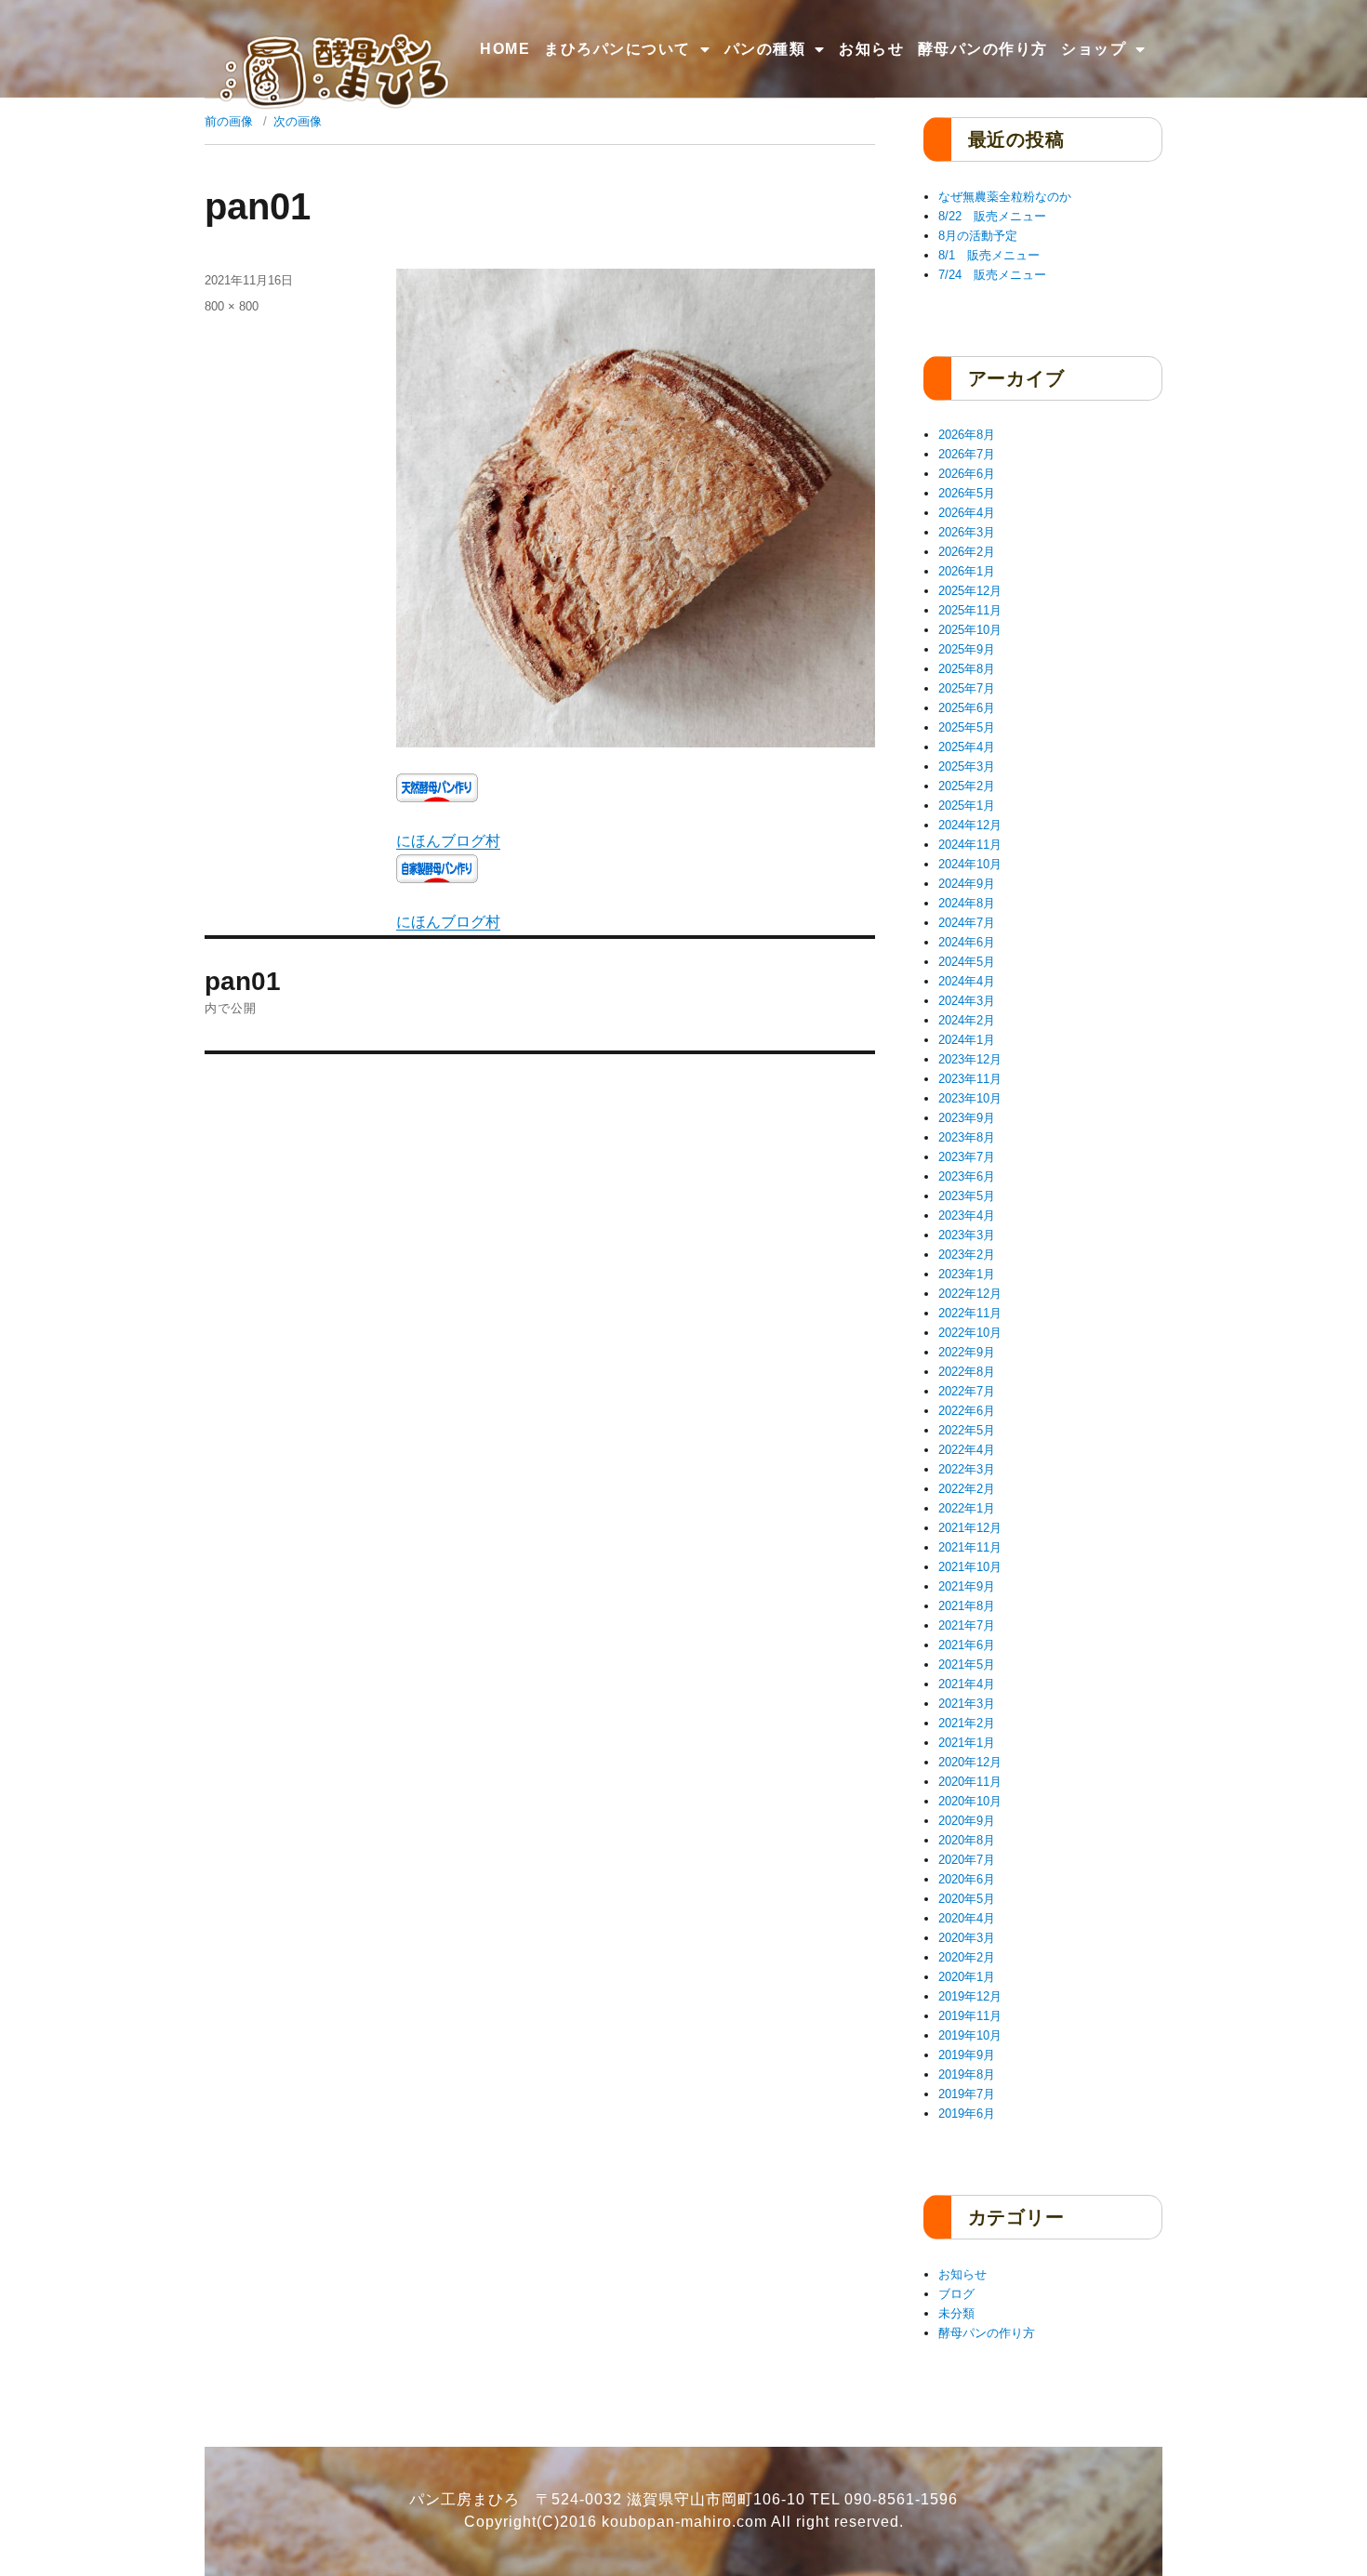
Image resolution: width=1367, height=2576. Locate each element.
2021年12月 (970, 1528)
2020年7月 (967, 1860)
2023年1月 (967, 1274)
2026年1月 (967, 571)
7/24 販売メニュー (992, 275)
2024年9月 (967, 884)
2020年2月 (967, 1957)
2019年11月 (970, 2016)
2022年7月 (967, 1391)
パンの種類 (765, 49)
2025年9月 (967, 649)
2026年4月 (967, 513)
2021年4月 (967, 1684)
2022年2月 (967, 1489)
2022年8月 (967, 1372)
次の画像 (298, 121)
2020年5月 (967, 1899)
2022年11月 (970, 1313)
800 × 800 (232, 306)
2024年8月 (967, 903)
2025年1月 (967, 806)
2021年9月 (967, 1586)
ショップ (1094, 49)
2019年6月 (967, 2114)
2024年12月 (970, 825)
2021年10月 (970, 1567)
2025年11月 (970, 610)
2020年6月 (967, 1879)
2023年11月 (970, 1079)
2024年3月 (967, 1001)
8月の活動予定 (978, 236)
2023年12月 (970, 1059)
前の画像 (229, 121)
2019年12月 (970, 1996)
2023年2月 (967, 1255)
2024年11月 (970, 845)
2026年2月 (967, 552)
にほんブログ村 (448, 841)
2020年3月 (967, 1938)
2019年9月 (967, 2055)
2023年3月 (967, 1235)
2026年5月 (967, 493)
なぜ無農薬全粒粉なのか (1005, 197)
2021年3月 (967, 1704)
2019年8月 (967, 2074)
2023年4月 (967, 1215)
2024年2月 (967, 1020)
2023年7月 (967, 1157)
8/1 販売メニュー (989, 255)
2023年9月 (967, 1118)
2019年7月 (967, 2094)
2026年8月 (967, 435)
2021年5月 (967, 1664)
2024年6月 (967, 942)
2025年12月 (970, 591)
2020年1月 (967, 1977)
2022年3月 (967, 1469)
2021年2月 (967, 1723)
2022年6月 (967, 1411)
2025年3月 (967, 766)
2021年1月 (967, 1743)
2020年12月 (970, 1762)
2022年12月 (970, 1294)
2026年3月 (967, 532)
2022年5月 (967, 1430)
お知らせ (871, 49)
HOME (505, 49)
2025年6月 (967, 708)
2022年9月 (967, 1352)
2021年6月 (967, 1645)
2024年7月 (967, 923)
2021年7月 (967, 1625)
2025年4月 (967, 747)
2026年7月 (967, 454)
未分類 (956, 2313)
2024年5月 (967, 962)
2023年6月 (967, 1176)
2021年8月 (967, 1606)
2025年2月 (967, 786)
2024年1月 (967, 1040)
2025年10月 (970, 630)
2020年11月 (970, 1782)
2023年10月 (970, 1098)
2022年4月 (967, 1450)
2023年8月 (967, 1137)
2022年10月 (970, 1333)
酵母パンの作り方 (983, 49)
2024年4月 (967, 981)
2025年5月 (967, 727)
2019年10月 (970, 2035)
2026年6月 (967, 474)
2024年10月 (970, 864)
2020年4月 (967, 1918)
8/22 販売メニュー (992, 216)
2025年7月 (967, 688)
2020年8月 (967, 1840)
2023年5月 (967, 1196)
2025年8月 (967, 669)
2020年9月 (967, 1821)
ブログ (956, 2294)
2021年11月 (970, 1547)
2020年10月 (970, 1801)
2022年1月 (967, 1508)
